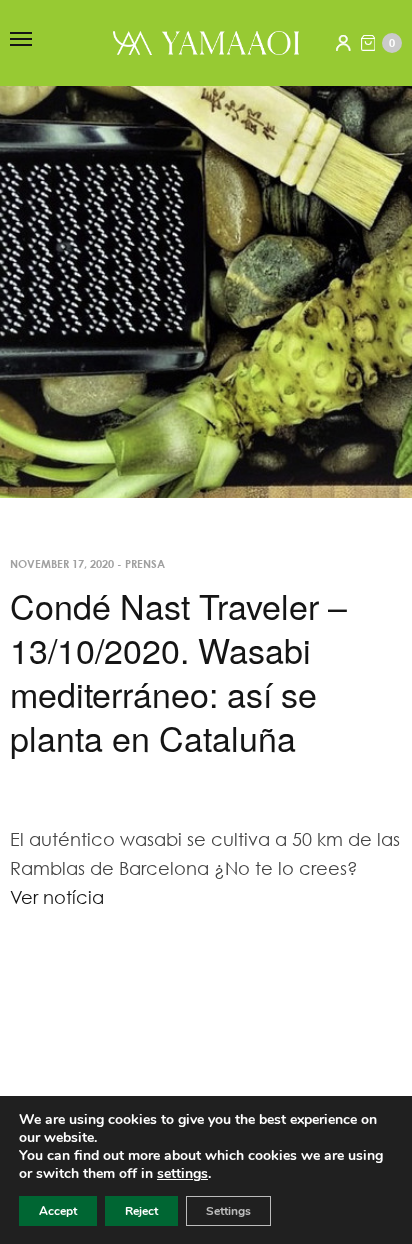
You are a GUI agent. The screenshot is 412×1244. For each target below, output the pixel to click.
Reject (141, 1211)
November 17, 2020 (62, 563)
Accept (58, 1211)
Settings (228, 1211)
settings (182, 1174)
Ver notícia (57, 897)
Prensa (145, 563)
